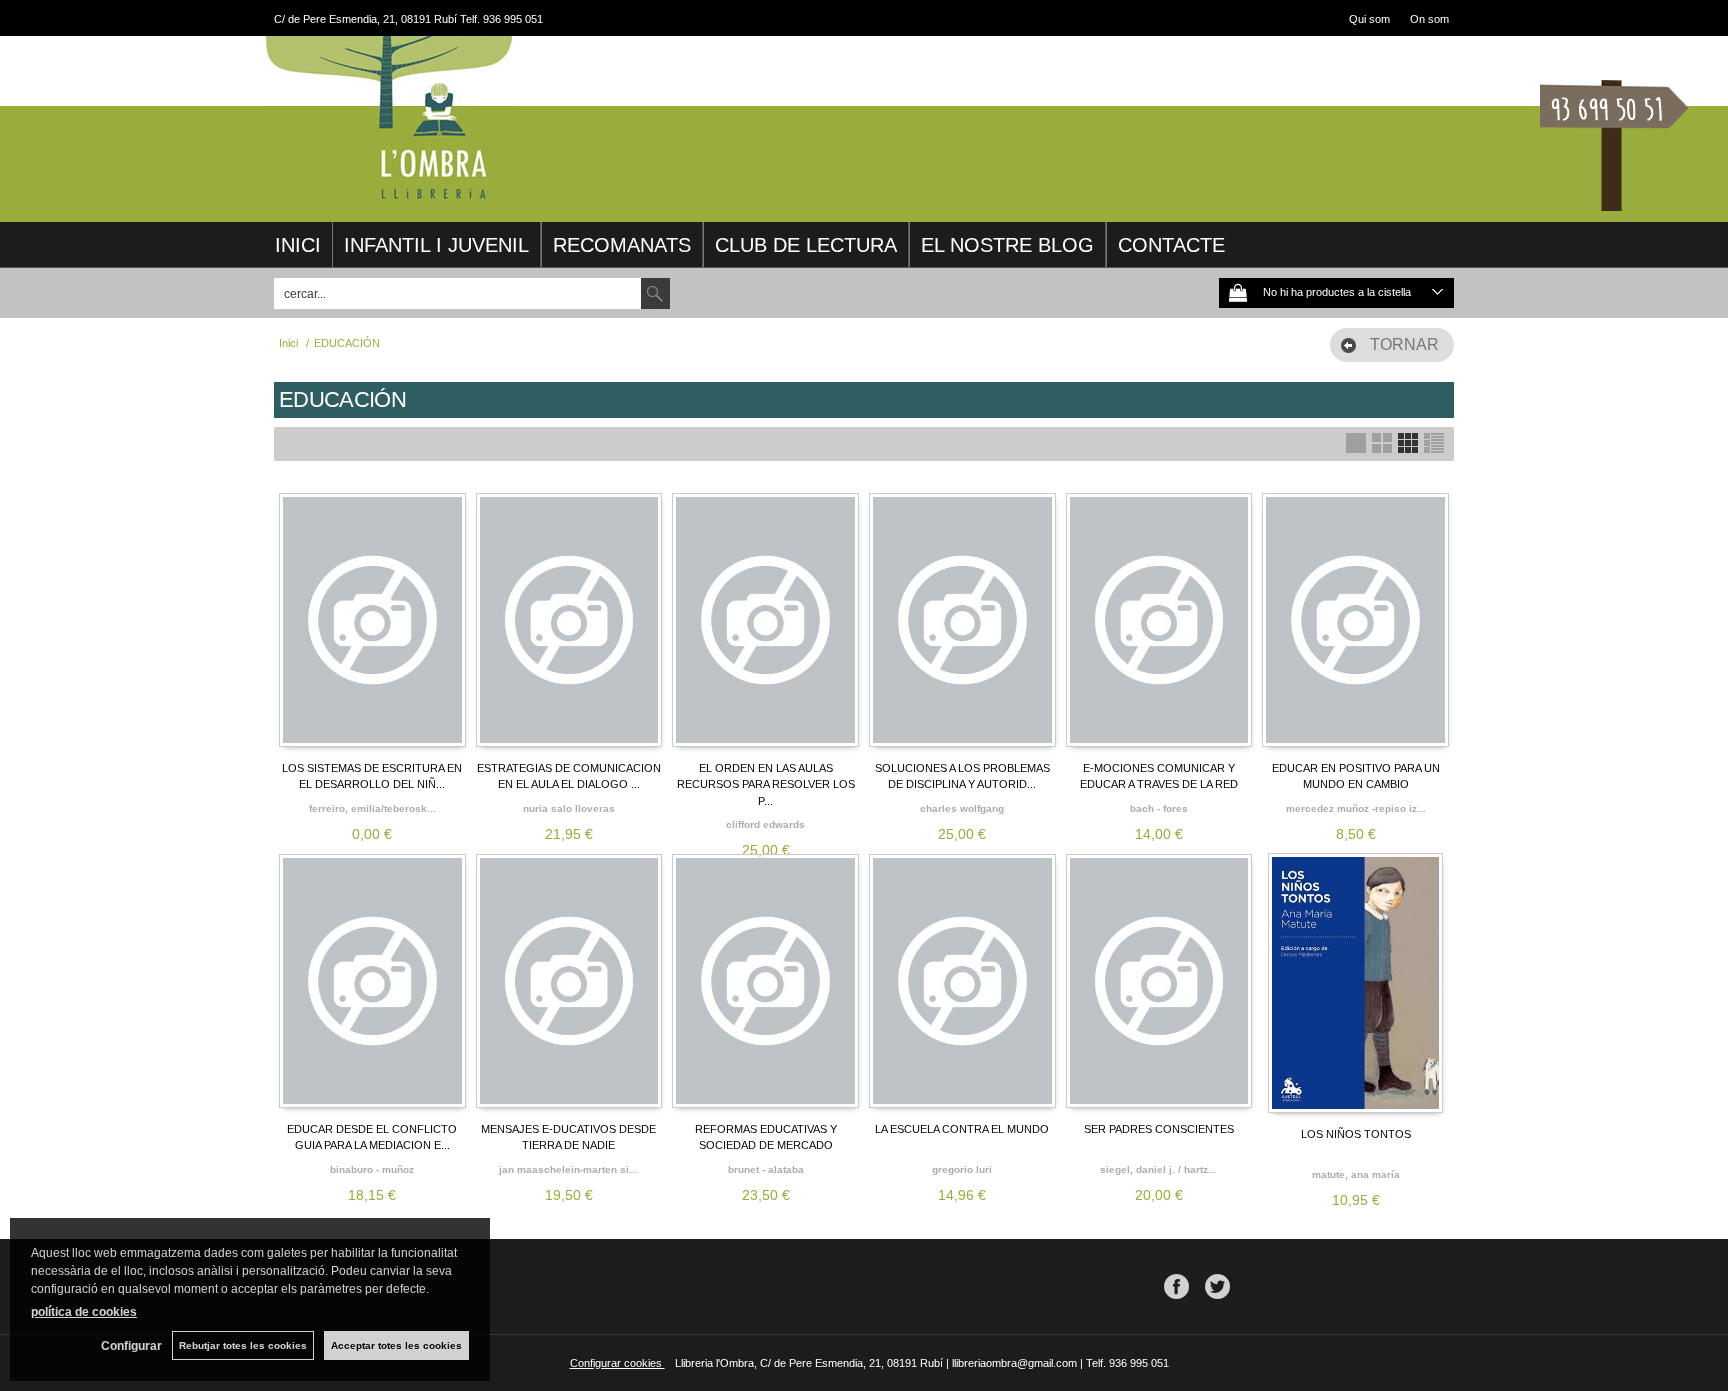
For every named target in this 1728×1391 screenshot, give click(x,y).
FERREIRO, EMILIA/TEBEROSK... (372, 808)
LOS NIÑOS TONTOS (1356, 1134)
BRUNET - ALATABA (766, 1169)
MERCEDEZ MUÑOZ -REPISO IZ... (1356, 808)
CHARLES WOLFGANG (962, 808)
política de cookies (84, 1312)
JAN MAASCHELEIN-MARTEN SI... (568, 1169)
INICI (298, 245)
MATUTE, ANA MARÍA (1356, 1174)
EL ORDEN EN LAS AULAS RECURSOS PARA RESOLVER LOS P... (766, 784)
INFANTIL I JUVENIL (436, 245)
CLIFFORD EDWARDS (765, 824)
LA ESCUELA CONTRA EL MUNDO (962, 1129)
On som (1429, 19)
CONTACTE (1171, 245)
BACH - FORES (1159, 808)
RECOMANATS (622, 245)
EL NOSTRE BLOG (1007, 245)
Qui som (1369, 19)
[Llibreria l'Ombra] (389, 198)
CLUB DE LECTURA (806, 245)
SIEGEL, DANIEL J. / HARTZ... (1158, 1169)
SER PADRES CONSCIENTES (1159, 1129)
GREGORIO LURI (962, 1169)
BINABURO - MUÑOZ (372, 1169)
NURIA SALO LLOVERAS (569, 808)
